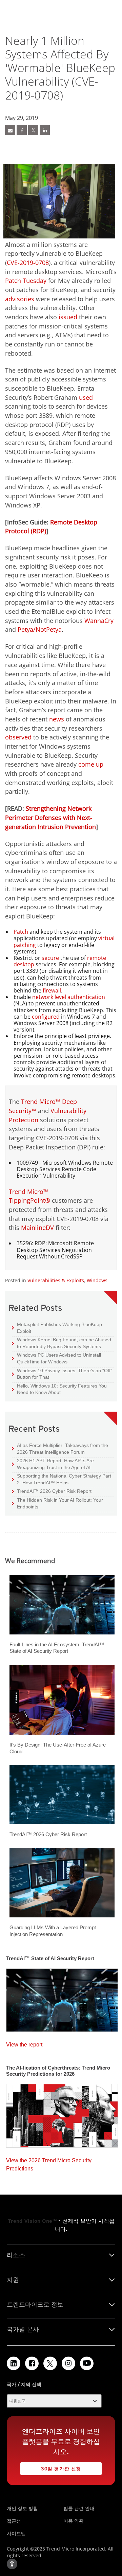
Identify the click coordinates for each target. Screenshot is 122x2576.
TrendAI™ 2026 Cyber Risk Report (54, 1491)
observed (18, 737)
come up (91, 764)
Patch (21, 932)
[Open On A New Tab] (50, 2363)
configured (46, 1017)
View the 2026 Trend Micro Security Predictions (49, 2163)
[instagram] (68, 2363)
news (57, 719)
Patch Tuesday (26, 281)
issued (68, 317)
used (86, 397)
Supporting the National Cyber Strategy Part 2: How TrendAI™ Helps (62, 1479)
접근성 (14, 2521)
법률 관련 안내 (79, 2508)
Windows (97, 1280)
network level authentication (69, 997)
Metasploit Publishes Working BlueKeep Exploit (57, 1328)
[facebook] (22, 130)
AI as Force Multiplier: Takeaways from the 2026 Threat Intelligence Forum (60, 1448)
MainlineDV (37, 1228)
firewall (52, 990)
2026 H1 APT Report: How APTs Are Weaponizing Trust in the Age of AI (53, 1464)
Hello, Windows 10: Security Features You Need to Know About (59, 1389)
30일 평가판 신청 (51, 2467)
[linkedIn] (45, 130)
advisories (20, 299)
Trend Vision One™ (32, 2221)
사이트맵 (16, 2533)
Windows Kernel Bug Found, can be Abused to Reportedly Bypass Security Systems (62, 1343)
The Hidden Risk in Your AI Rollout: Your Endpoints (57, 1503)
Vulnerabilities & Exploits (56, 1280)
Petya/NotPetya (40, 629)
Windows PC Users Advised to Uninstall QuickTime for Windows (56, 1358)
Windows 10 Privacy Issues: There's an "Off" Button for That (62, 1374)
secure (50, 958)
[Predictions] (62, 2114)
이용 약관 (74, 2521)
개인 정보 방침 (22, 2508)
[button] (54, 2401)
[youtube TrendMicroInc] (87, 2363)
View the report (24, 2043)
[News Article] (62, 1998)
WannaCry (99, 621)
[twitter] (33, 130)
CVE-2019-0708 (28, 263)
